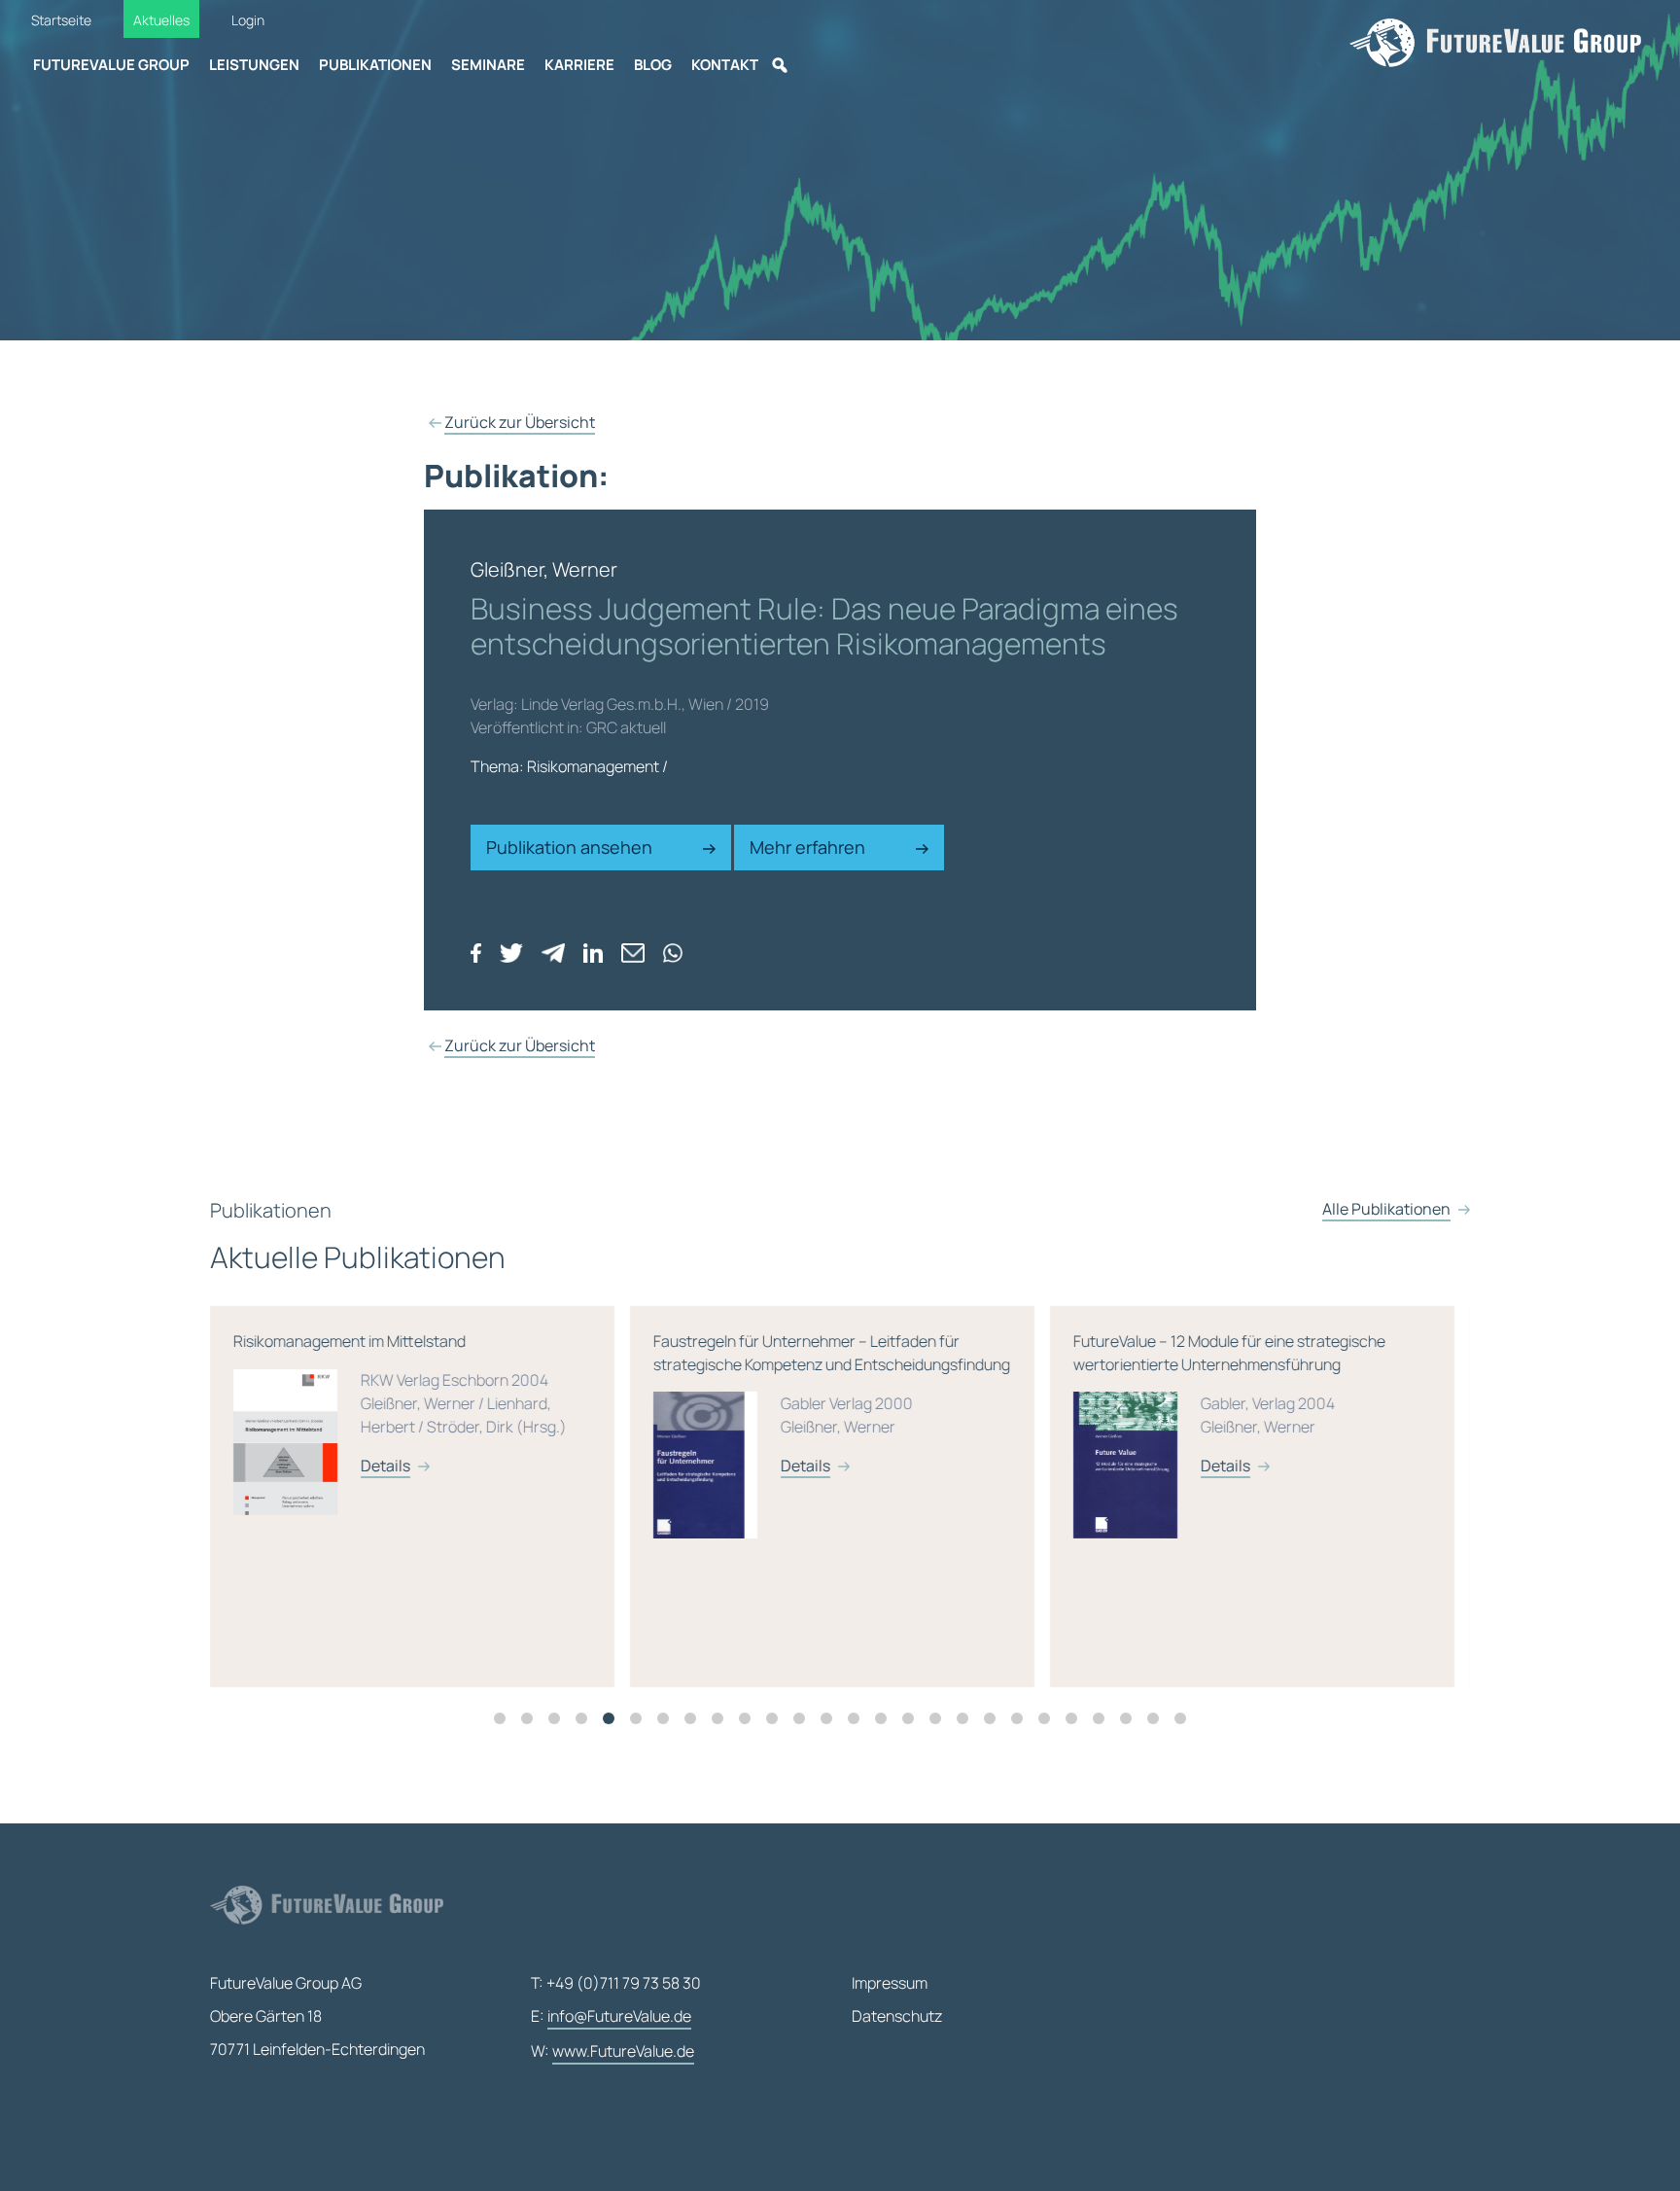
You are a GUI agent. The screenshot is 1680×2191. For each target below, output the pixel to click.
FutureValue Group (111, 65)
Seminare (488, 65)
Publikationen (375, 65)
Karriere (579, 65)
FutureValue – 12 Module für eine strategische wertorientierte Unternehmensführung (1229, 1403)
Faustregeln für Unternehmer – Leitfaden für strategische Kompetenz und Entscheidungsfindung (832, 1403)
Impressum (890, 1983)
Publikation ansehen (571, 847)
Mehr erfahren (809, 847)
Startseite (61, 20)
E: (611, 2016)
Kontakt (725, 65)
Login (248, 20)
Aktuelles (161, 20)
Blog (653, 65)
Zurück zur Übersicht (520, 422)
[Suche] (780, 65)
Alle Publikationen (1386, 1209)
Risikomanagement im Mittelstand (400, 1403)
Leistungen (254, 65)
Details (385, 1466)
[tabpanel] (420, 1497)
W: (612, 2051)
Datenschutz (897, 2016)
